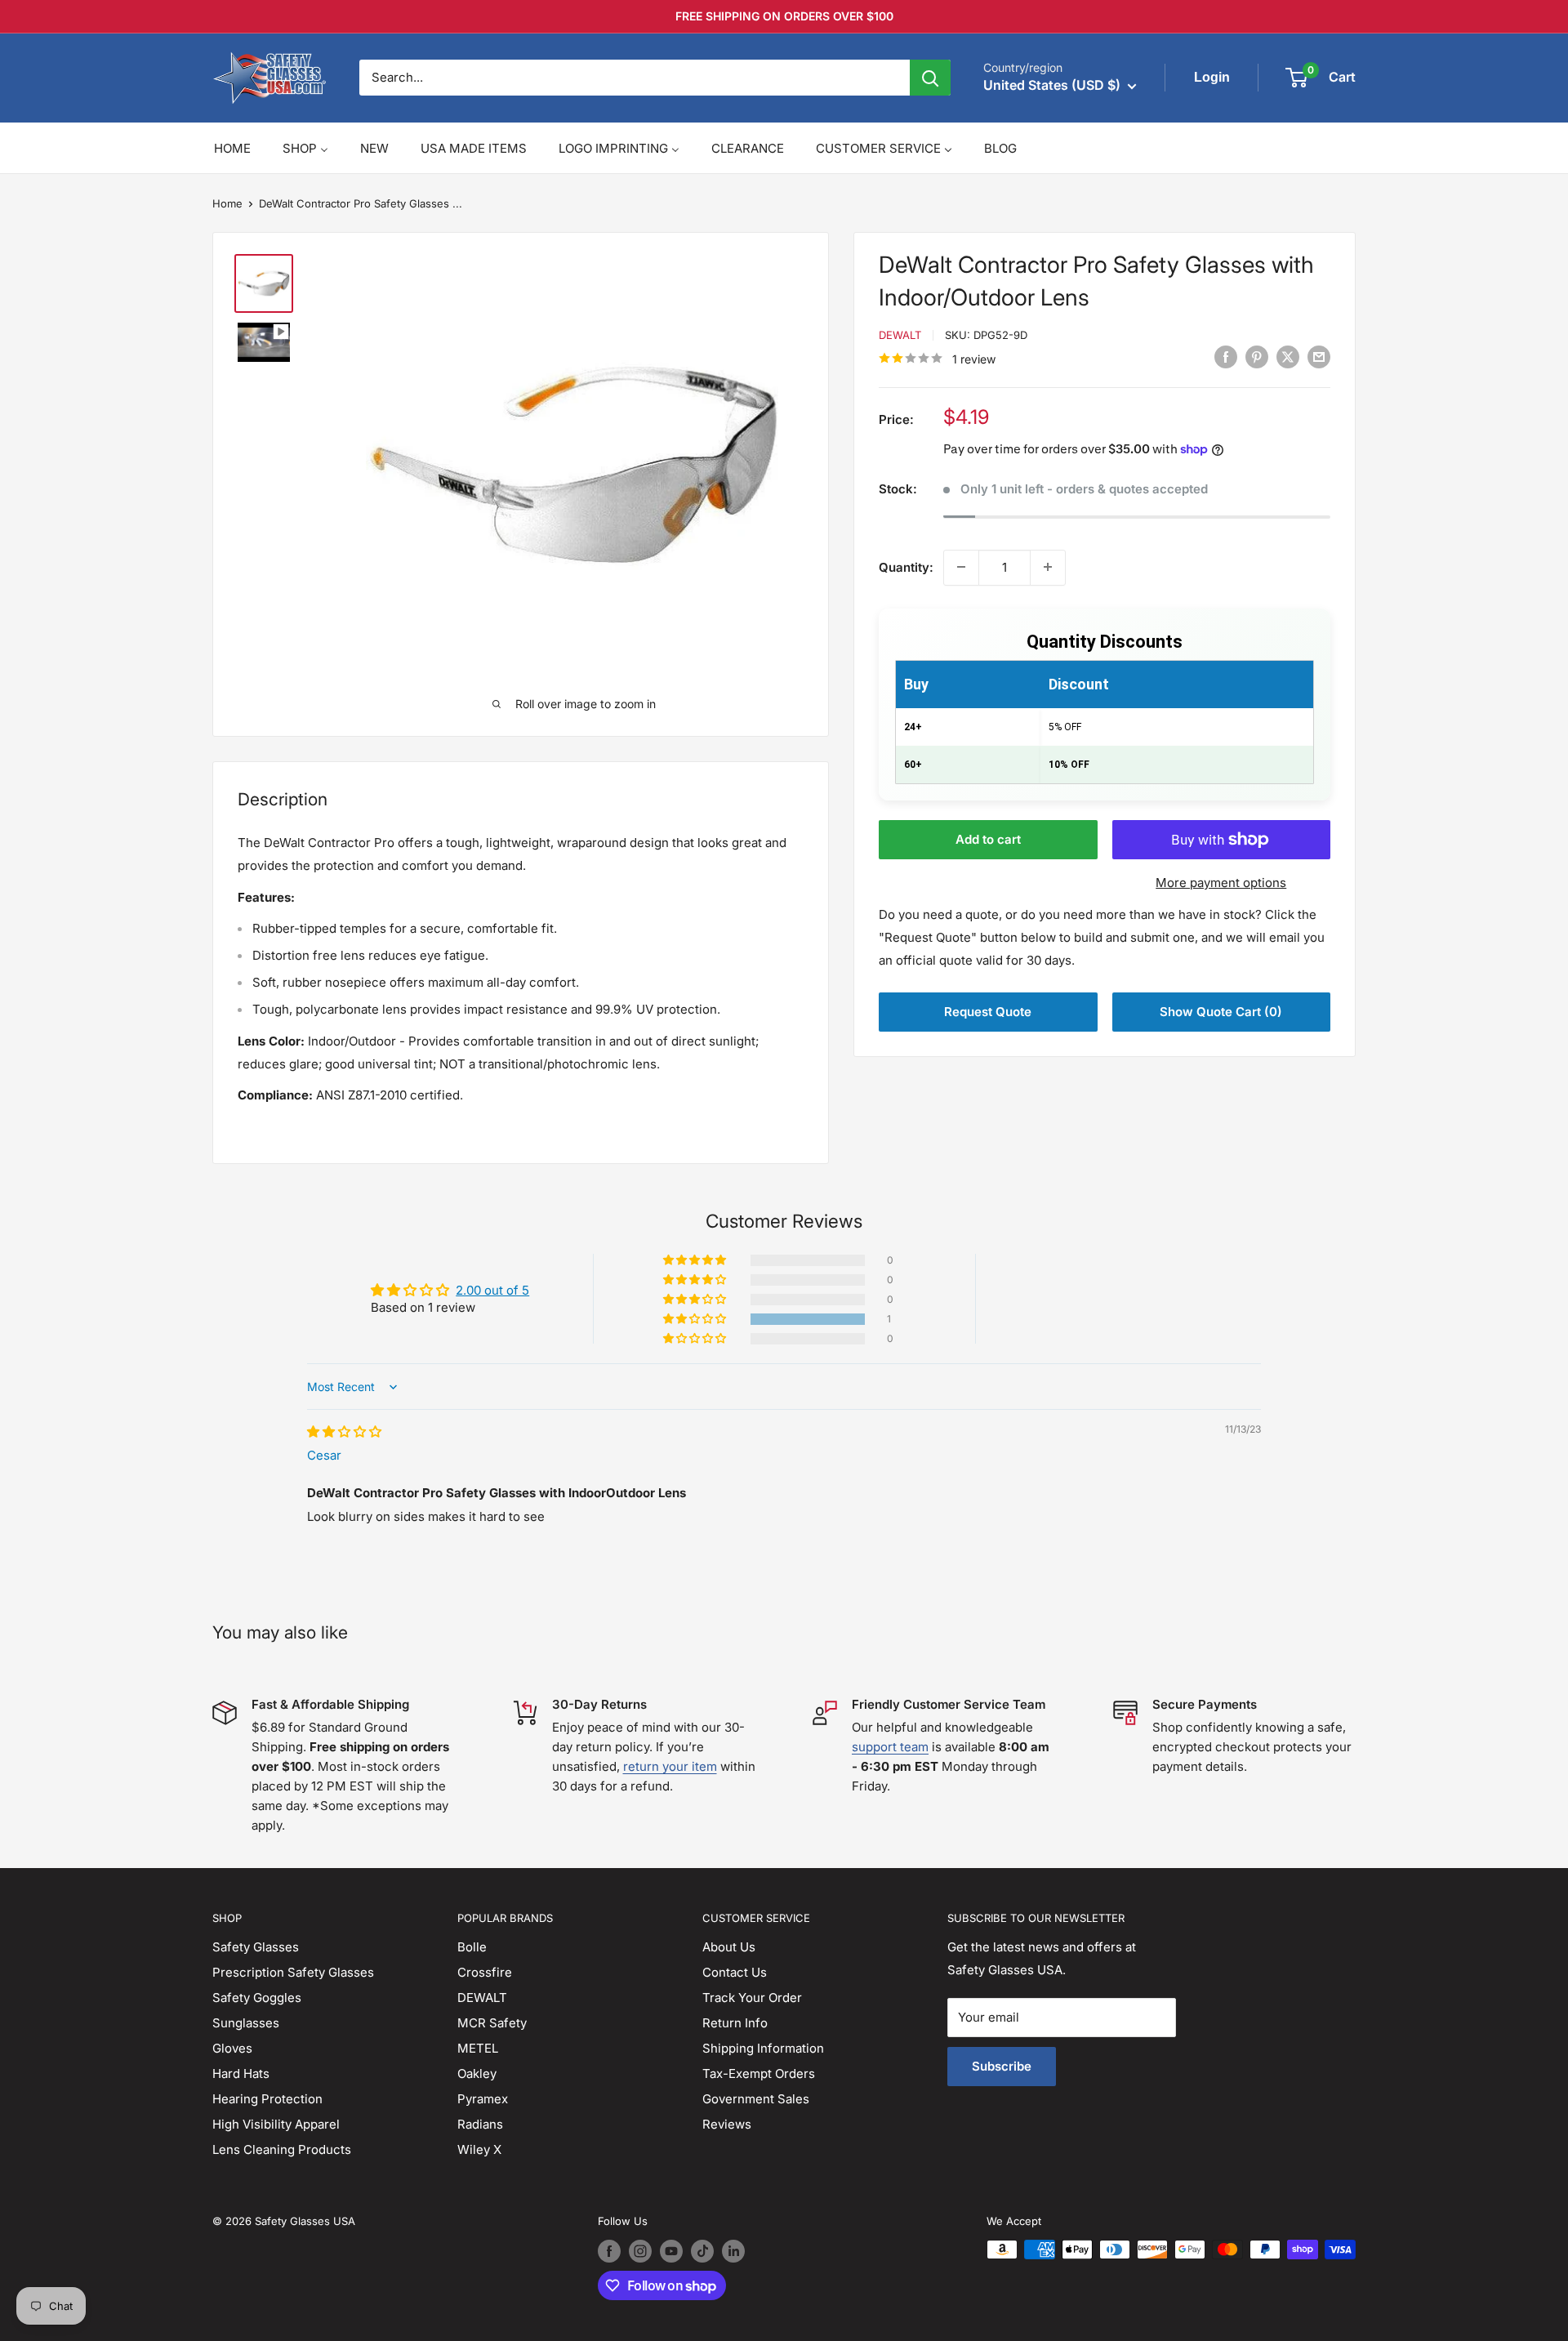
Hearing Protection (267, 2099)
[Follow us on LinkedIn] (733, 2251)
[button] (696, 1319)
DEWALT (482, 1998)
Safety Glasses (256, 1947)
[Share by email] (1319, 357)
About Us (729, 1947)
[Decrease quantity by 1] (961, 567)
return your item (670, 1766)
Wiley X (479, 2149)
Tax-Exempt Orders (759, 2073)
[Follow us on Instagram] (640, 2251)
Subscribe (1002, 2066)
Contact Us (735, 1972)
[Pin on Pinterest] (1257, 357)
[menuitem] (232, 148)
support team (890, 1747)
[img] (344, 1431)
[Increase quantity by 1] (1048, 567)
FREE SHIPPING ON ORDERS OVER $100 (784, 16)
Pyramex (483, 2099)
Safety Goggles (257, 1998)
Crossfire (485, 1972)
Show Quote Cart (1221, 1012)
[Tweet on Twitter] (1288, 357)
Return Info (735, 2023)
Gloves (232, 2048)
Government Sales (756, 2099)
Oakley (477, 2073)
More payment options (1221, 883)
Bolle (472, 1947)
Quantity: (906, 566)
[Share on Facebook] (1226, 357)
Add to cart (988, 839)
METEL (478, 2048)
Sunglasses (246, 2023)
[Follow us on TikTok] (702, 2251)
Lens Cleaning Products (282, 2149)
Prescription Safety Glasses (293, 1972)
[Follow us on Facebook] (609, 2251)
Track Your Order (752, 1998)
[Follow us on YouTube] (671, 2251)
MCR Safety (492, 2023)
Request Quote (988, 1012)
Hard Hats (241, 2073)
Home (227, 203)
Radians (480, 2124)
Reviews (727, 2124)
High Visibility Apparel (276, 2124)
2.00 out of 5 (492, 1290)
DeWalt (900, 335)
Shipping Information (763, 2048)
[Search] (930, 78)
